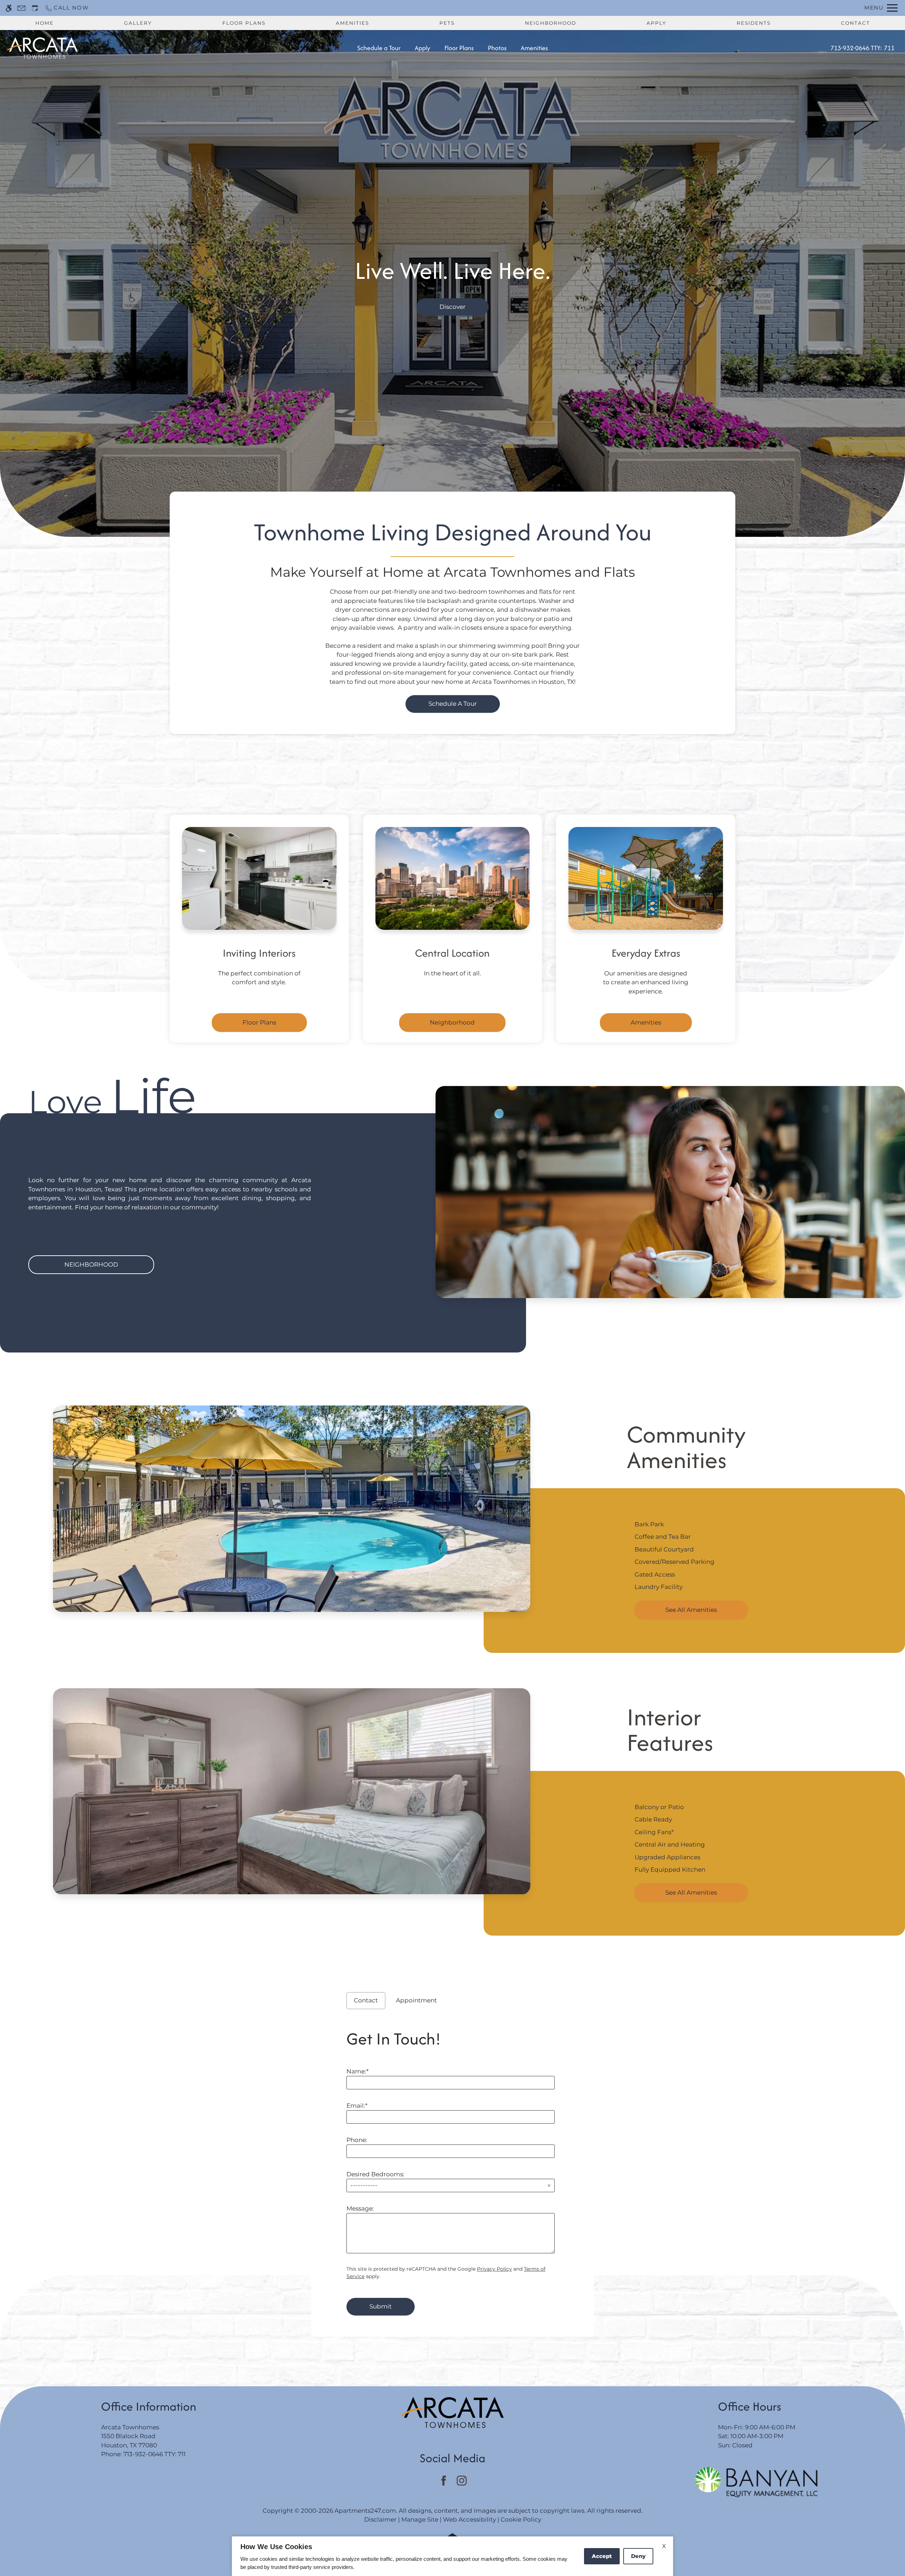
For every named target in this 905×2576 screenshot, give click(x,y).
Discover (452, 307)
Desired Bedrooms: (375, 2174)
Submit (381, 2306)
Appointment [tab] (416, 2000)
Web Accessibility (469, 2519)
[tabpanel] (452, 2169)
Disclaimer (380, 2519)
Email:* (357, 2106)
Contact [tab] (366, 2000)
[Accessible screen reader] (9, 8)
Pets (447, 23)
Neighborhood (551, 23)
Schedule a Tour (379, 48)
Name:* (358, 2071)
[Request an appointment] (35, 8)
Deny (638, 2556)
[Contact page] (21, 8)
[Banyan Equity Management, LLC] (757, 2482)
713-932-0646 (862, 48)
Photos (497, 48)
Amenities (352, 23)
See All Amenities (691, 1610)
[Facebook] (443, 2481)
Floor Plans (244, 23)
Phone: (357, 2140)
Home (45, 23)
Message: (360, 2208)
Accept (602, 2556)
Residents (754, 23)
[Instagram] (462, 2481)
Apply (656, 23)
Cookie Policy (521, 2519)
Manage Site (420, 2519)
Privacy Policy (494, 2269)
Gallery (138, 23)
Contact (856, 23)
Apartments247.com (365, 2511)
